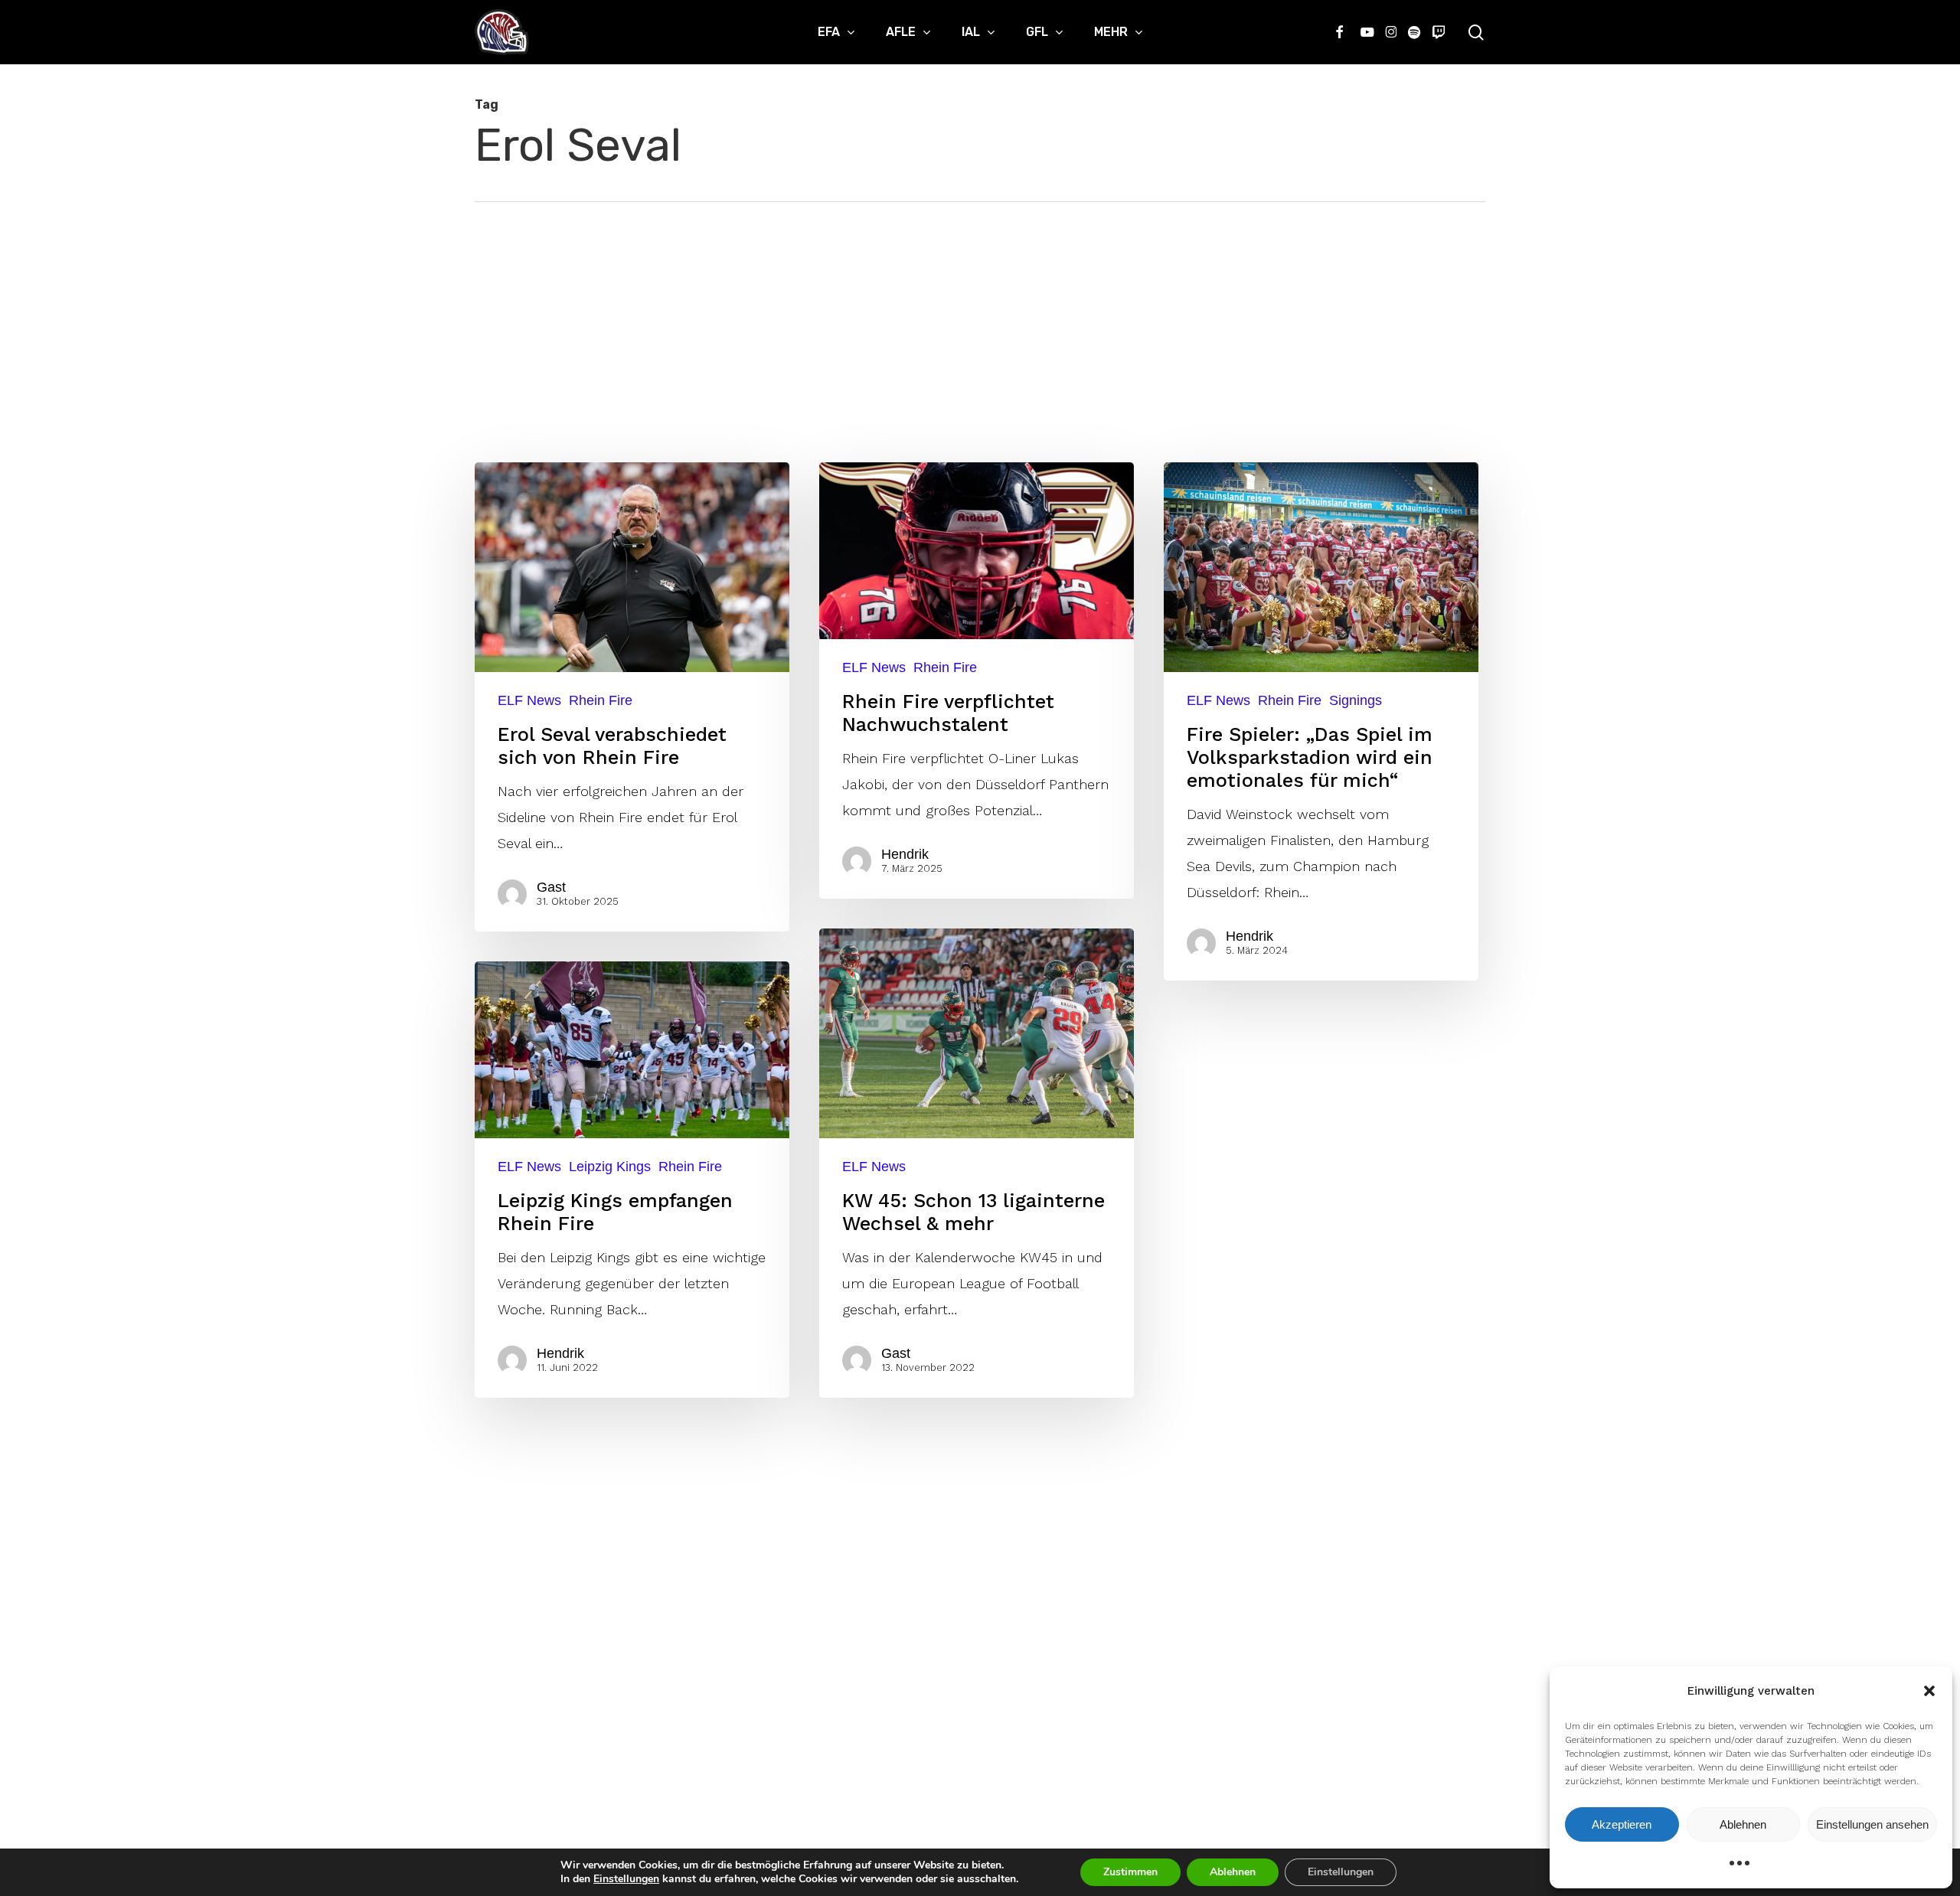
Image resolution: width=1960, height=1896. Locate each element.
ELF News (529, 700)
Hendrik (905, 854)
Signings (1356, 700)
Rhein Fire (601, 700)
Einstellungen (626, 1879)
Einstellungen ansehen (1872, 1824)
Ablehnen (1743, 1824)
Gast (551, 887)
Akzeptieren (1622, 1824)
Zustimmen (1130, 1872)
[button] (1929, 1691)
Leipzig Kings (610, 1167)
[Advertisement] (980, 317)
